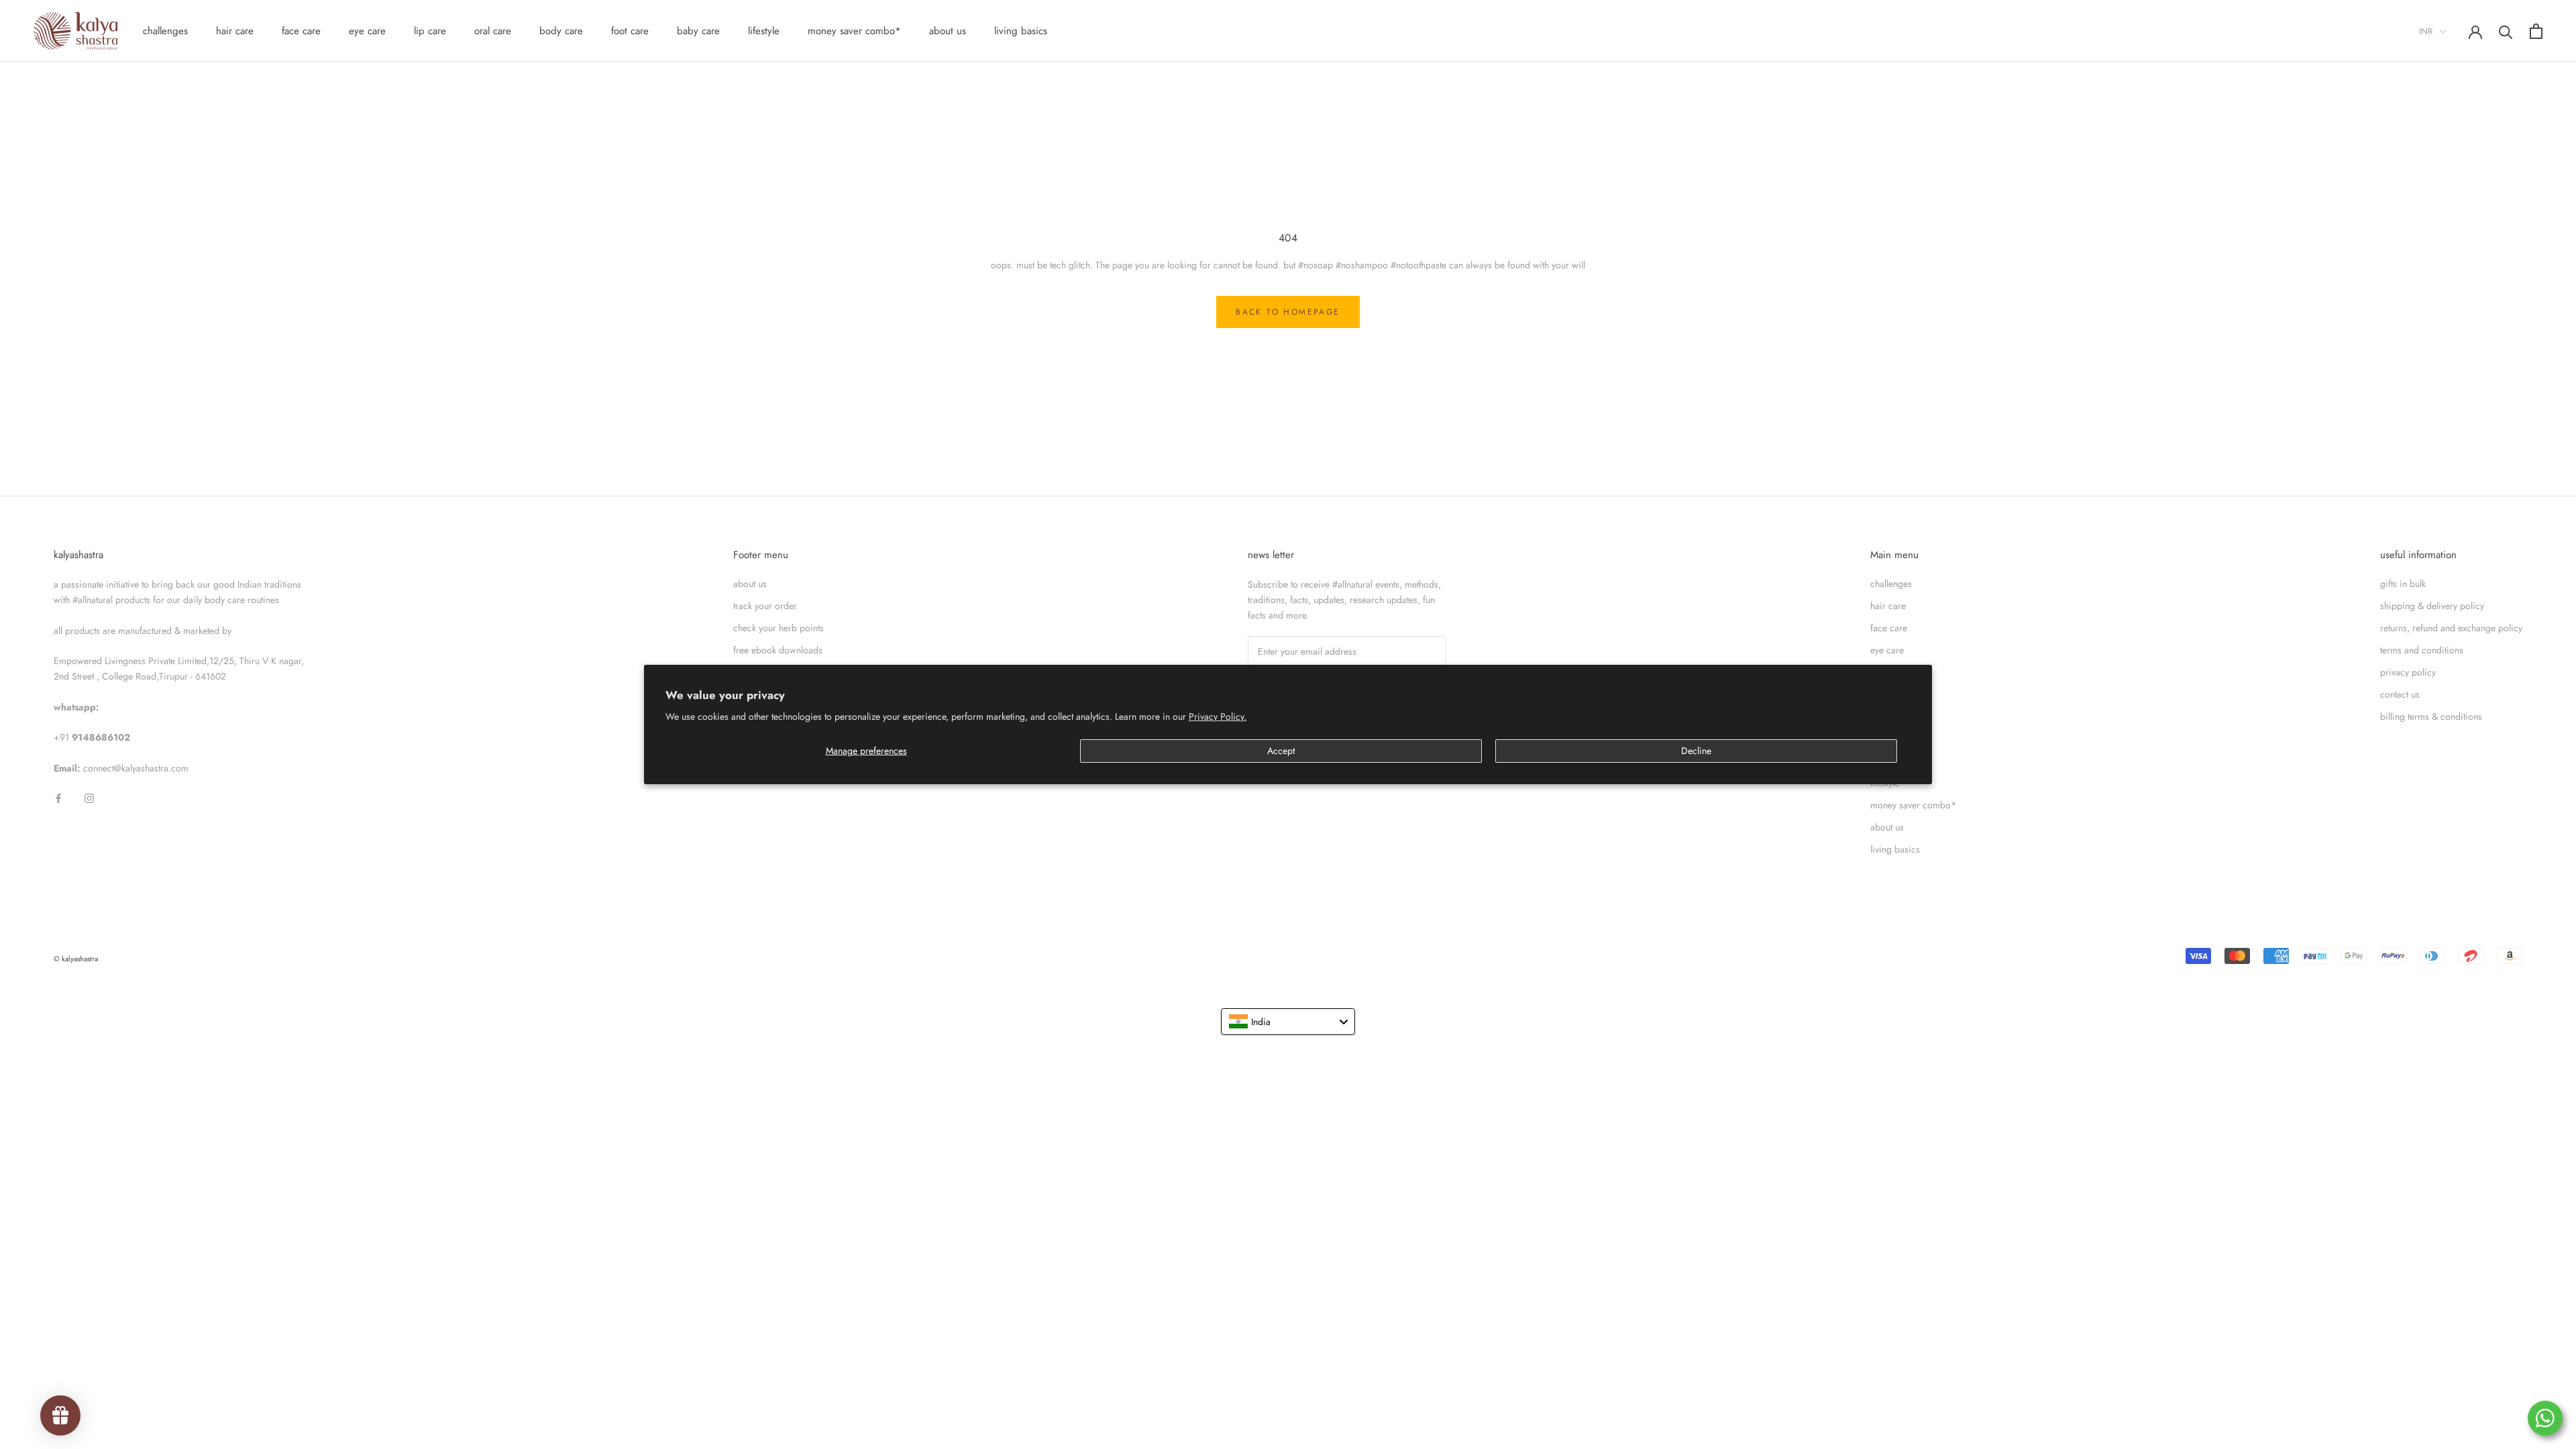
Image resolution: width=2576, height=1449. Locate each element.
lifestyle (764, 31)
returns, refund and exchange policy (2451, 628)
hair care (235, 31)
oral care (493, 31)
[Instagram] (89, 797)
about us (948, 31)
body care (561, 31)
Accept (1281, 751)
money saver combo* (854, 31)
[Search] (2506, 31)
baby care (698, 31)
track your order (765, 606)
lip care (430, 31)
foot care (630, 31)
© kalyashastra (76, 959)
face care (301, 31)
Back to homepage (1288, 312)
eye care (367, 31)
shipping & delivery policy (2432, 606)
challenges (165, 31)
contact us (2400, 694)
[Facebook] (58, 797)
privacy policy (2408, 672)
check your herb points (779, 628)
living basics (1021, 31)
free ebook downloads (778, 650)
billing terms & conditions (2431, 716)
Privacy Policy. (1218, 716)
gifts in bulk (2403, 584)
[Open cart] (2536, 31)
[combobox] (1288, 1022)
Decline (1696, 751)
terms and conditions (2422, 650)
